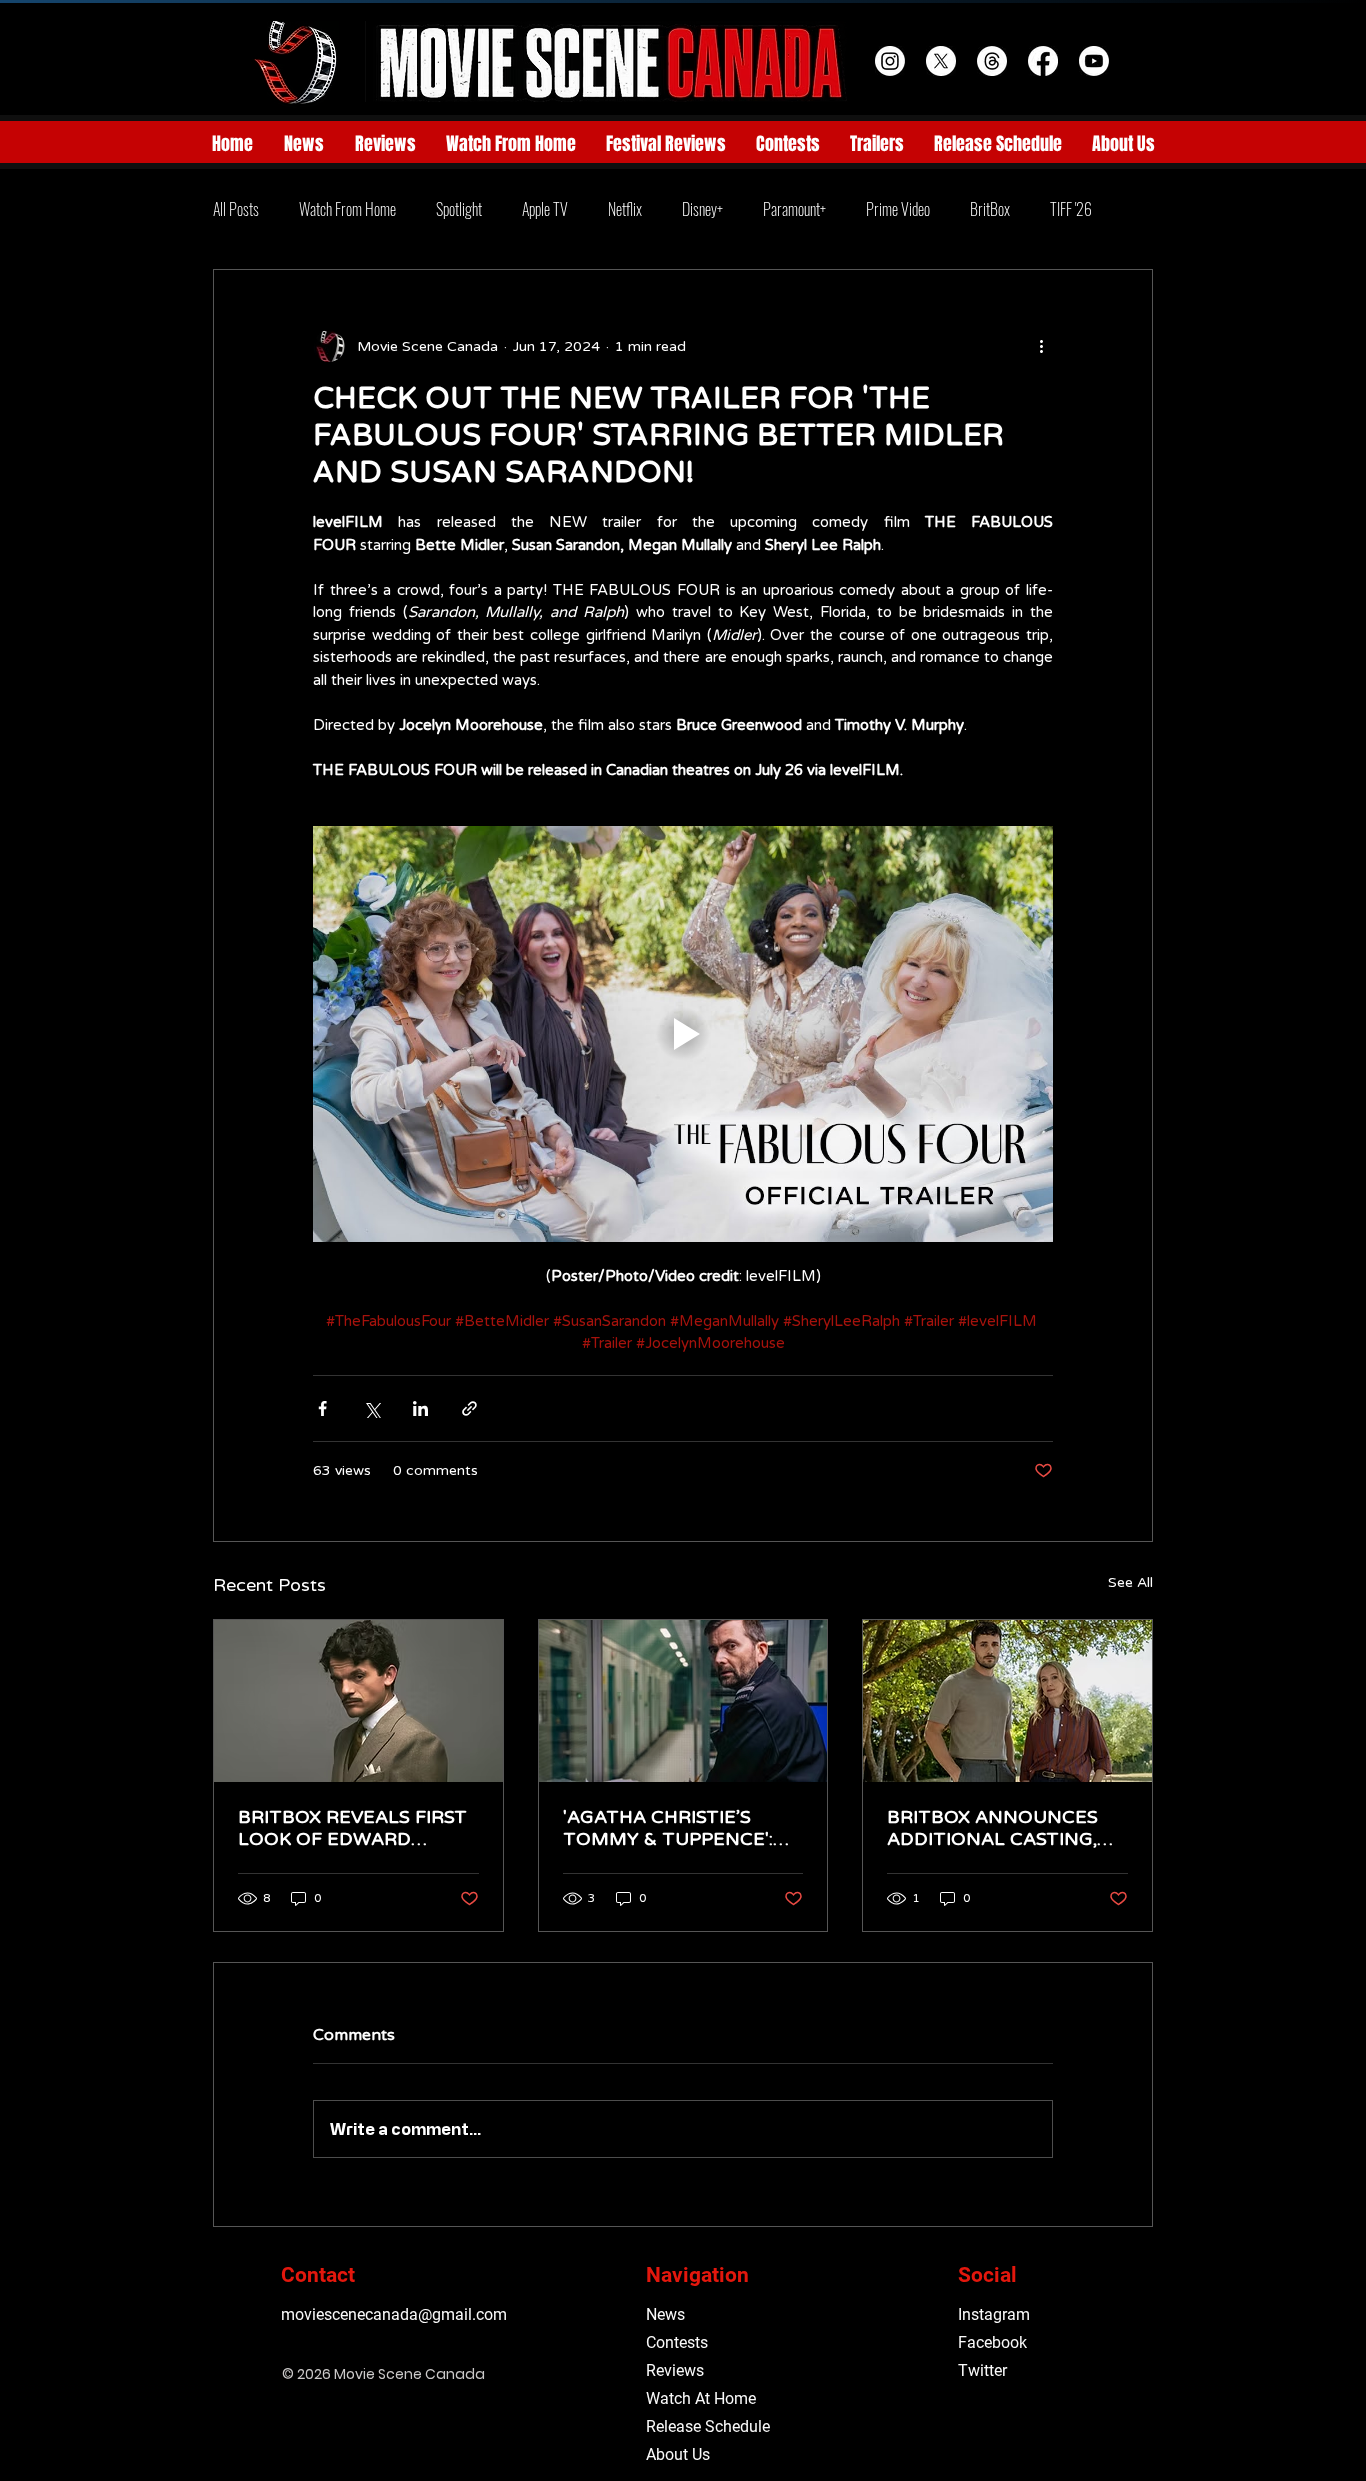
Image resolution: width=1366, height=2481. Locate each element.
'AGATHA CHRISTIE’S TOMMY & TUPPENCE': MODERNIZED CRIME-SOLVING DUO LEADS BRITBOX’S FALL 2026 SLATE (668, 1828)
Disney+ (702, 209)
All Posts (236, 209)
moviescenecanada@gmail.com (394, 2314)
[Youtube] (1094, 61)
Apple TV (545, 209)
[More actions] (1041, 346)
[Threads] (992, 61)
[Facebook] (1043, 61)
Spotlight (459, 209)
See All (1130, 1582)
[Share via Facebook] (322, 1408)
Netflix (625, 209)
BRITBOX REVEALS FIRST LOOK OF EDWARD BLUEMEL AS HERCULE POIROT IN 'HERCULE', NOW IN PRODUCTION (352, 1828)
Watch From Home (347, 209)
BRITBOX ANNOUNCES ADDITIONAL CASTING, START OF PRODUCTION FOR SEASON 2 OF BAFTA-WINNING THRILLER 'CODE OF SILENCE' (1000, 1828)
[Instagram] (890, 61)
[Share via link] (469, 1408)
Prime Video (898, 209)
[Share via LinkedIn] (420, 1408)
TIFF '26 (1071, 209)
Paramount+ (794, 209)
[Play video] (683, 1034)
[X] (941, 61)
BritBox (990, 209)
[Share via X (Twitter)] (371, 1408)
